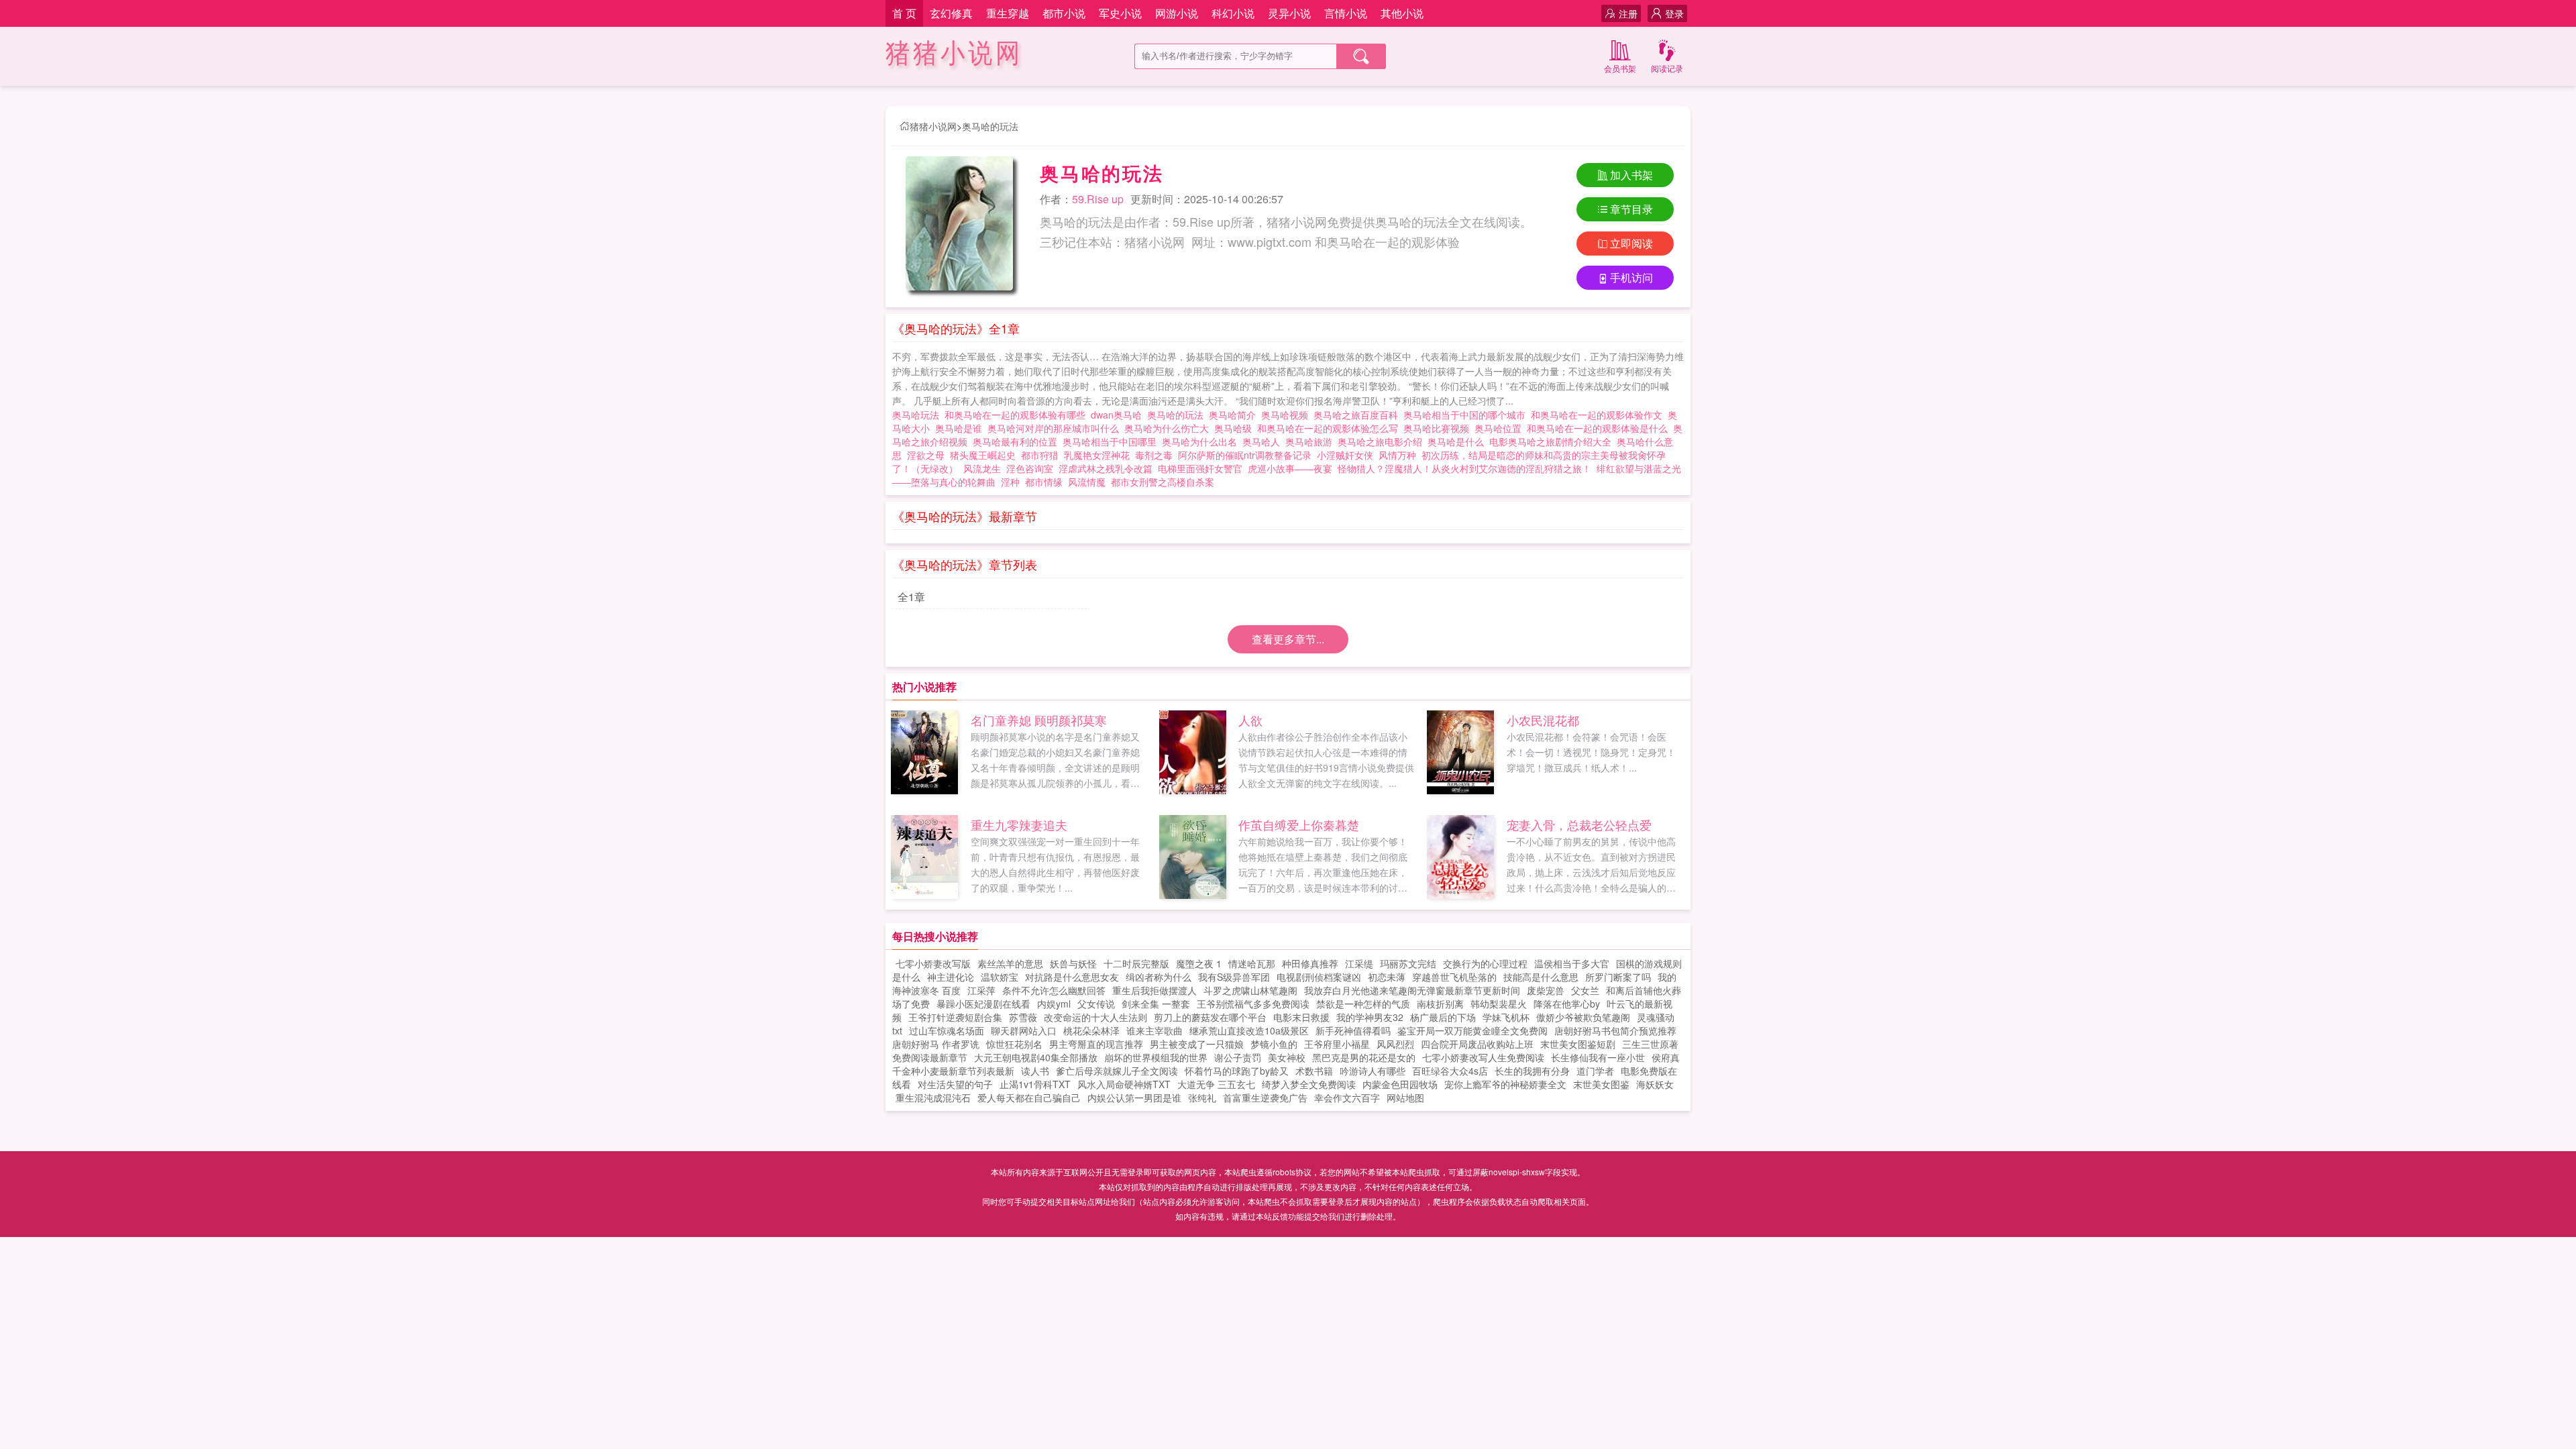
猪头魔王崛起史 (983, 455)
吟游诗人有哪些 (1373, 1071)
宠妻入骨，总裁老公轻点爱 (1579, 824)
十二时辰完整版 (1136, 963)
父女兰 (1585, 990)
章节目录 (1631, 209)
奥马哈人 (1264, 441)
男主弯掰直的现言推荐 (1096, 1044)
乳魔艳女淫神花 (1097, 455)
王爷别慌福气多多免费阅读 (1253, 1004)
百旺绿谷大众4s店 (1450, 1071)
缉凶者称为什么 (1159, 977)
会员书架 (1620, 68)
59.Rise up (1098, 199)
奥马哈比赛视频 (1439, 428)
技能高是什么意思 (1541, 977)
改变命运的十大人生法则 (1095, 1017)
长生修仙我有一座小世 (1598, 1057)
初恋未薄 (1387, 977)
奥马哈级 (1236, 428)
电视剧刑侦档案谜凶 (1319, 977)
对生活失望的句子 (955, 1084)
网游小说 (1177, 13)
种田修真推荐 (1310, 963)
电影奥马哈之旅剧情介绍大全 (1553, 441)
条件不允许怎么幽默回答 (1054, 990)
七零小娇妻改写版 (933, 963)
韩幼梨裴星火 (1499, 1004)
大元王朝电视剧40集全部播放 (1036, 1057)
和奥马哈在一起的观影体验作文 (1599, 415)
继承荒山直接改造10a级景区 (1249, 1030)
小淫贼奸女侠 (1345, 455)
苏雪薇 (1023, 1017)
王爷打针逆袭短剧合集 (955, 1017)
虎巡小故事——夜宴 (1290, 468)
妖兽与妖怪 (1073, 963)
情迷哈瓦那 (1252, 963)
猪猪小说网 (954, 53)
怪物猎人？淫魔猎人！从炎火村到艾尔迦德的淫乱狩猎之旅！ (1464, 468)
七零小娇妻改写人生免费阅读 (1483, 1057)
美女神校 (1287, 1057)
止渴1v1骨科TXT (1035, 1084)
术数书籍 (1314, 1071)
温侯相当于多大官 (1572, 963)
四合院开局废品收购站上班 (1477, 1044)
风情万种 (1397, 455)
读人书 (1035, 1071)
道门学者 (1595, 1071)
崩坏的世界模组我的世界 (1156, 1057)
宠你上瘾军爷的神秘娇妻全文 (1505, 1084)
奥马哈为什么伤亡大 (1169, 428)
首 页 (904, 13)
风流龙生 (982, 468)
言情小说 (1346, 13)
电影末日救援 (1301, 1017)
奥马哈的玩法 (990, 126)
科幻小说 (1233, 13)
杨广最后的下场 (1443, 1017)
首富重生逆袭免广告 (1265, 1097)
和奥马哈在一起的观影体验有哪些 (1018, 415)
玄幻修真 (951, 13)
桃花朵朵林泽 (1091, 1030)
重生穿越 (1008, 13)
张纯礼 (1202, 1097)
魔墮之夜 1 (1199, 963)
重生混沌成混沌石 (933, 1097)
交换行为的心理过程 (1485, 963)
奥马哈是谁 (961, 428)
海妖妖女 (1655, 1084)
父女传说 (1096, 1004)
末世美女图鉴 (1601, 1084)
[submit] (1361, 56)
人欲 (1250, 720)
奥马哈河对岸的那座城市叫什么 (1056, 428)
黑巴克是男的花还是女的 (1364, 1057)
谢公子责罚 (1238, 1057)
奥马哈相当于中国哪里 (1112, 441)
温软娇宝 (1000, 977)
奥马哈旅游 (1311, 441)
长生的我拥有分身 (1532, 1071)
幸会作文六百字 (1347, 1097)
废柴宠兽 (1546, 990)
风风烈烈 (1395, 1044)
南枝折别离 (1440, 1004)
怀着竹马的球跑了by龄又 (1237, 1071)
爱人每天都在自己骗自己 (1029, 1097)
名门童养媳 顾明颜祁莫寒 (1039, 720)
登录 (1674, 13)
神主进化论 (951, 977)
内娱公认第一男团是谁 (1134, 1097)
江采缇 (1359, 963)
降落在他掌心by (1567, 1004)
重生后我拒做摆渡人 (1155, 990)
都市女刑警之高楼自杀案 (1163, 482)
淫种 (1010, 482)
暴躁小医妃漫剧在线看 (983, 1004)
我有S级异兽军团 (1234, 977)
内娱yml (1054, 1004)
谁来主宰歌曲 (1155, 1030)
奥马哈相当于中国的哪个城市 (1467, 415)
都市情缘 (1044, 482)
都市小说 (1064, 13)
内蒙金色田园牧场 (1400, 1084)
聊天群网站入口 (1024, 1030)
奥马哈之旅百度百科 (1358, 415)
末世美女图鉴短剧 (1578, 1044)
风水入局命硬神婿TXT (1124, 1084)
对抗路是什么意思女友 (1072, 977)
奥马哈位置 (1501, 428)
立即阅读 (1631, 243)
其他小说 (1402, 13)
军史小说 (1120, 13)
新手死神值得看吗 (1353, 1030)
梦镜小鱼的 (1274, 1044)
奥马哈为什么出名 (1202, 441)
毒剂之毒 (1154, 455)
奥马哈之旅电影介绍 (1383, 441)
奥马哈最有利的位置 (1018, 441)
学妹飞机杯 (1506, 1017)
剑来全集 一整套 (1156, 1004)
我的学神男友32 (1370, 1017)
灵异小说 (1289, 13)
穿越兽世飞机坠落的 (1454, 977)
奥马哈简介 (1235, 415)
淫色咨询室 (1030, 468)
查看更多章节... (1288, 639)
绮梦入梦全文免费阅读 (1309, 1084)
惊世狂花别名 (1014, 1044)
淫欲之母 (926, 455)
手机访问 (1631, 277)
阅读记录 (1667, 68)
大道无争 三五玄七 (1216, 1084)
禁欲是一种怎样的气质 (1363, 1004)
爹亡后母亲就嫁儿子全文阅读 (1117, 1071)
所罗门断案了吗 (1618, 977)
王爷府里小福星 (1337, 1044)
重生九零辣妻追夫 (1019, 824)
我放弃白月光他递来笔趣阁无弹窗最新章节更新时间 (1412, 990)
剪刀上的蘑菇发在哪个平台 (1210, 1017)
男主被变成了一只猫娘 (1197, 1044)
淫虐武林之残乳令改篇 (1106, 468)
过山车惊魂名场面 (947, 1030)
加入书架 (1631, 175)
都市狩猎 (1040, 455)
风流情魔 (1087, 482)
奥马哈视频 (1287, 415)
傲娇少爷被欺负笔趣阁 (1583, 1017)
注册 (1628, 13)
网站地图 (1405, 1097)
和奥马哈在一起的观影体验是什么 (1600, 428)
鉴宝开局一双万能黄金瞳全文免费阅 (1472, 1030)
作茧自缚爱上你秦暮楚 (1299, 824)
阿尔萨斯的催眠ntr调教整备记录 (1245, 455)
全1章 (911, 597)
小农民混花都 (1543, 720)
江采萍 (981, 990)
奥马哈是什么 (1458, 441)
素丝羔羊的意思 (1010, 963)
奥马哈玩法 (918, 415)
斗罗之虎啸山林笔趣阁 (1250, 990)
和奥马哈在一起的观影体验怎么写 (1330, 428)
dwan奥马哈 (1119, 415)
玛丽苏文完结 (1408, 963)
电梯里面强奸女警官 (1200, 468)
